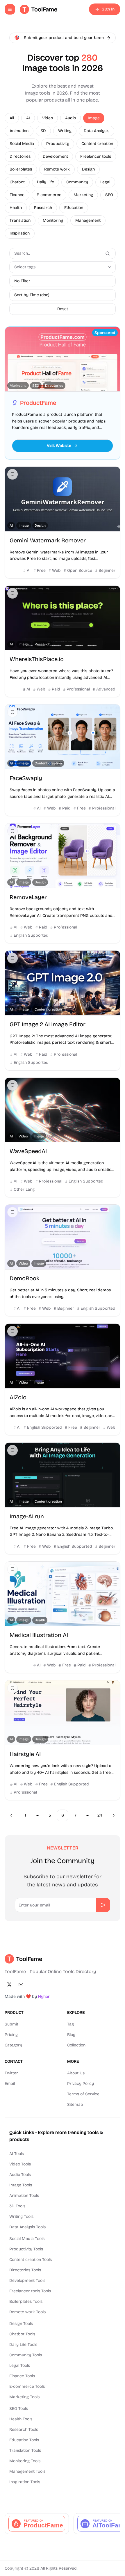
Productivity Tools (26, 2249)
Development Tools (27, 2281)
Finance (17, 195)
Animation (19, 131)
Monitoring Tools (25, 2461)
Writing (65, 131)
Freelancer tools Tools (30, 2291)
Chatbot (17, 182)
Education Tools (24, 2440)
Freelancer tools (96, 156)
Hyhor (44, 1997)
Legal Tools (20, 2365)
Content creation (97, 144)
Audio (70, 118)
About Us (76, 2073)
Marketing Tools (24, 2397)
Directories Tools (25, 2270)
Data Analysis (97, 131)
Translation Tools (25, 2450)
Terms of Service (83, 2094)
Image (94, 118)
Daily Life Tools (23, 2345)
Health (16, 208)
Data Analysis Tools (27, 2227)
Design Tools (21, 2324)
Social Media (22, 144)
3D (43, 131)
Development (55, 156)
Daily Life (45, 182)
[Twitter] (9, 1984)
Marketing (83, 195)
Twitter (11, 2073)
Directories (20, 156)
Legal (105, 182)
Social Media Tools (27, 2239)
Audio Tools (20, 2175)
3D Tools (17, 2206)
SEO (109, 195)
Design (88, 169)
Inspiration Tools (25, 2482)
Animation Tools (24, 2196)
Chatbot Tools (22, 2334)
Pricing (11, 2035)
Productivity (58, 144)
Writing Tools (21, 2217)
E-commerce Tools (27, 2386)
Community (77, 182)
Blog (71, 2035)
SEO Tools (19, 2409)
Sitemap (75, 2104)
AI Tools (17, 2154)
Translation (20, 220)
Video (48, 118)
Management (88, 220)
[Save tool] (12, 474)
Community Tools (26, 2355)
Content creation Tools (31, 2260)
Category (13, 2045)
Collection (76, 2045)
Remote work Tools (27, 2312)
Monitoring (53, 220)
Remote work (57, 169)
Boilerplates (21, 169)
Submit (11, 2024)
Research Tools (24, 2429)
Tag (70, 2024)
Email (10, 2084)
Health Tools (21, 2419)
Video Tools (20, 2164)
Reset (63, 309)
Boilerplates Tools (26, 2301)
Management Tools (27, 2471)
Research (43, 208)
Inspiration (20, 233)
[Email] (21, 1984)
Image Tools (21, 2185)
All (12, 118)
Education (74, 208)
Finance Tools (22, 2376)
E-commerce (49, 195)
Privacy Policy (81, 2084)
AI (28, 118)
